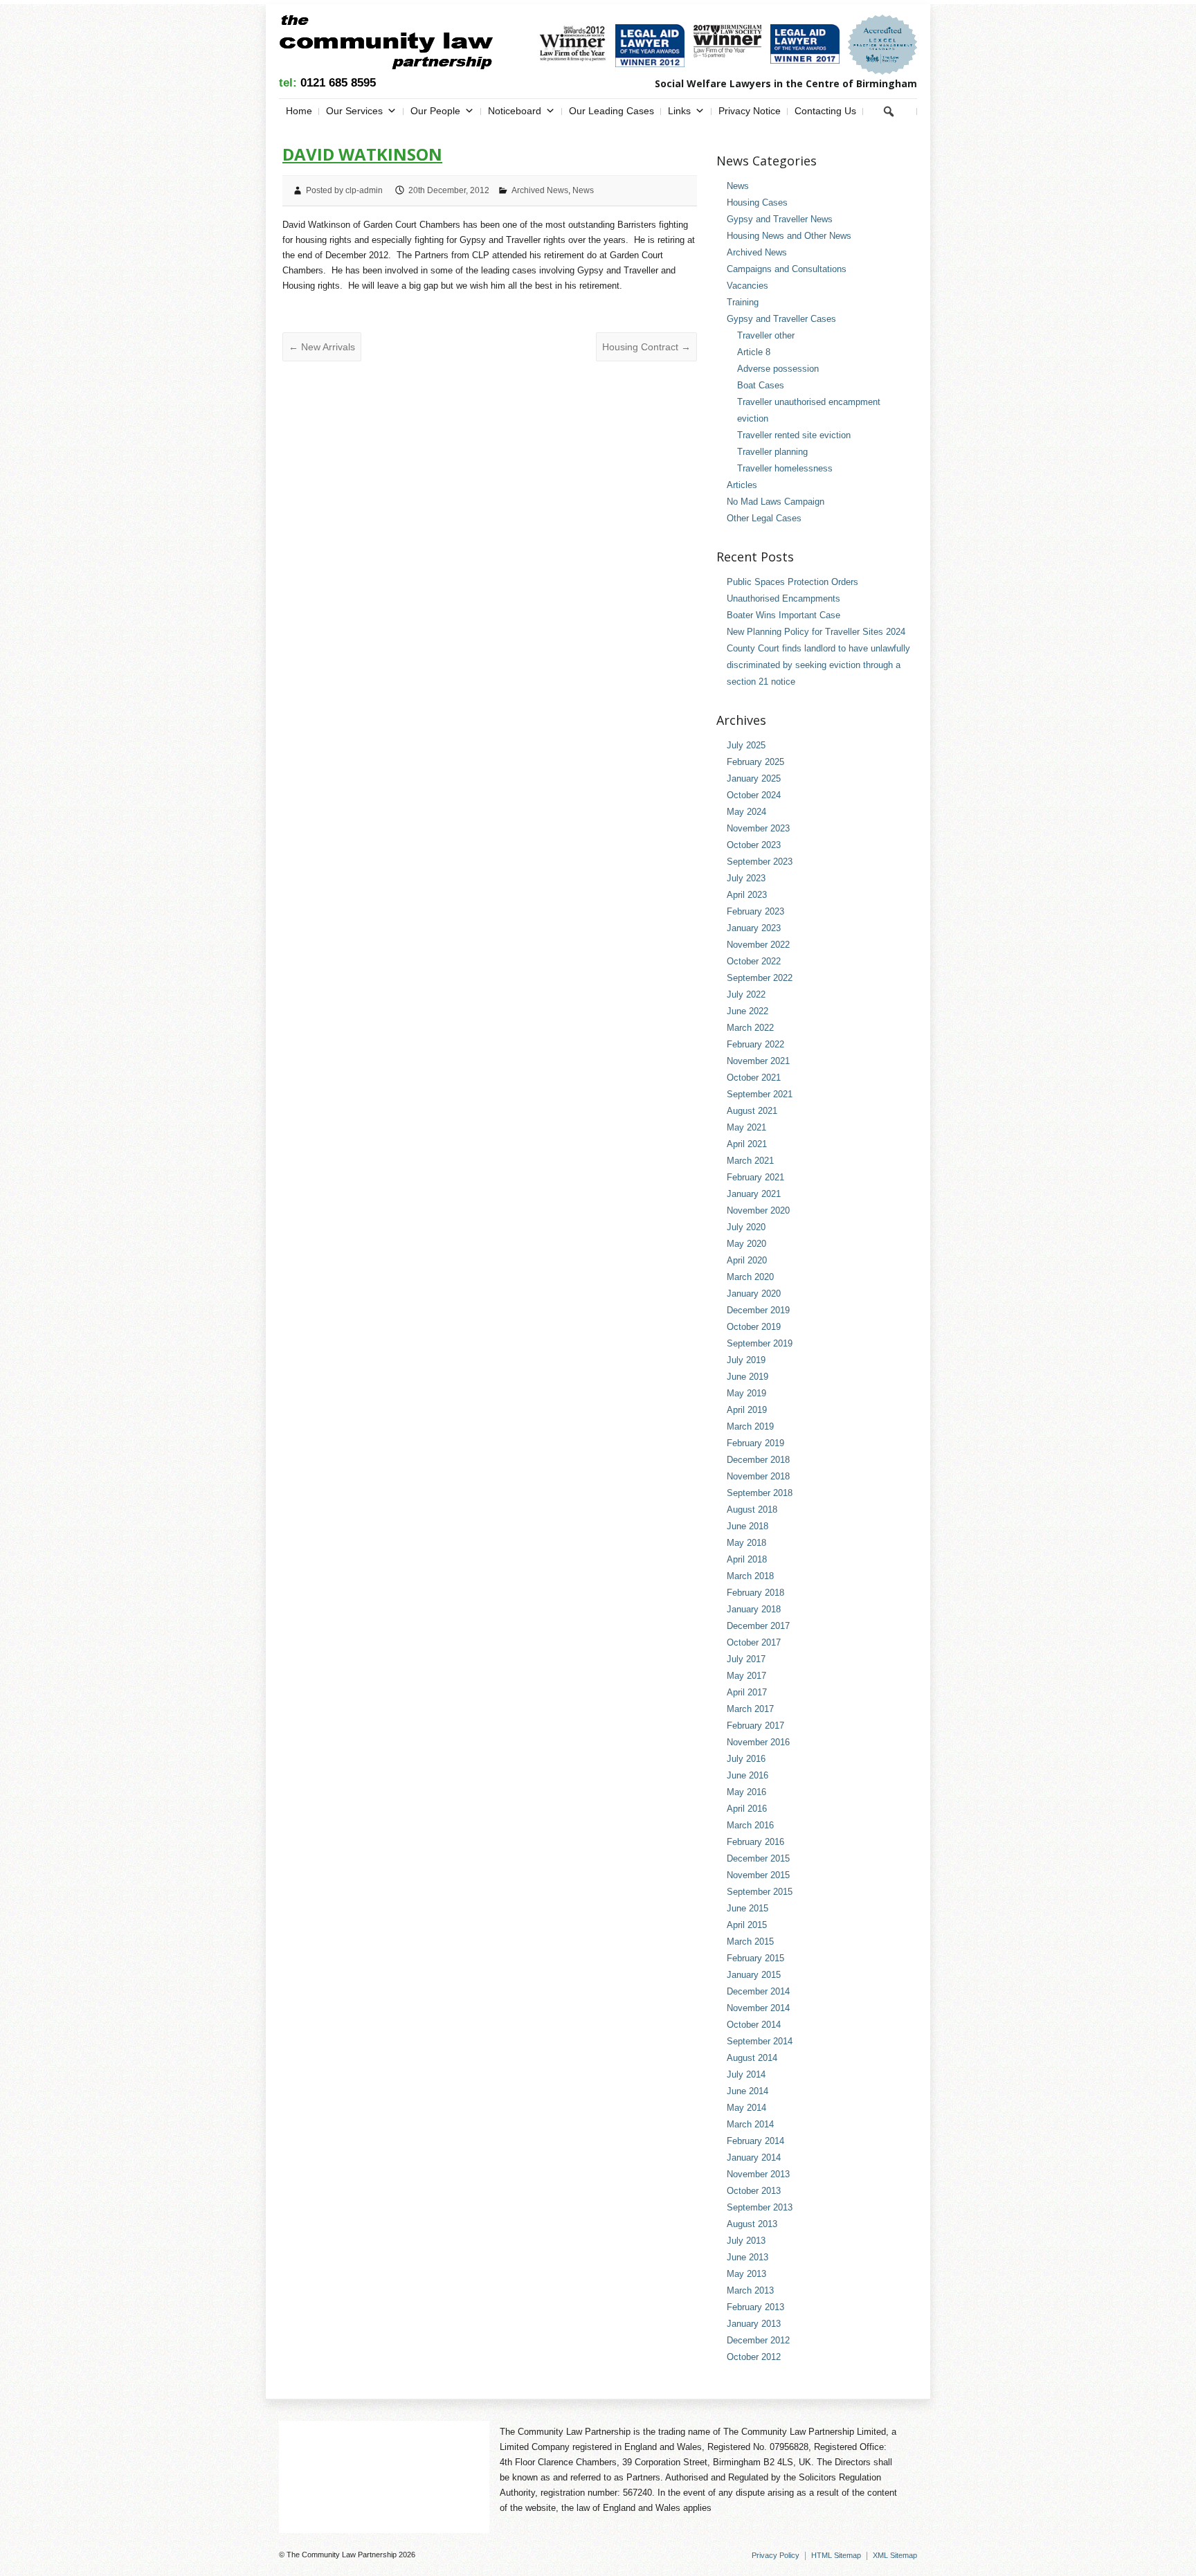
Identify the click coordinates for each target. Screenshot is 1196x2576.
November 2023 (758, 828)
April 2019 (747, 1410)
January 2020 (754, 1294)
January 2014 (754, 2158)
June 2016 (747, 1775)
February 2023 (755, 911)
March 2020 (750, 1277)
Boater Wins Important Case (783, 615)
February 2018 (755, 1593)
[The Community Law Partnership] (386, 45)
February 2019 (755, 1443)
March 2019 (750, 1426)
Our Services (354, 111)
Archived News (540, 190)
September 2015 (760, 1892)
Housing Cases (757, 202)
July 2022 (746, 994)
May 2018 (746, 1543)
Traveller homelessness (785, 468)
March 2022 (750, 1028)
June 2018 (747, 1526)
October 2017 (754, 1642)
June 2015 (747, 1908)
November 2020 (758, 1210)
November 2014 (758, 2008)
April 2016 (747, 1809)
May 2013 (746, 2274)
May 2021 (746, 1127)
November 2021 (758, 1061)
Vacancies (747, 286)
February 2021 (755, 1177)
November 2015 (758, 1875)
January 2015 (754, 1975)
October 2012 (754, 2357)
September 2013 (760, 2207)
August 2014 (752, 2058)
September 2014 (760, 2041)
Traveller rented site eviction (794, 435)
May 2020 (746, 1244)
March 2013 (750, 2290)
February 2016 (755, 1842)
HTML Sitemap (836, 2555)
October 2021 (754, 1078)
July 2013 (746, 2241)
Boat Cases (761, 385)
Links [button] (679, 111)
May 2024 (746, 812)
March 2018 (750, 1576)
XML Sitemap (895, 2555)
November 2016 (758, 1742)
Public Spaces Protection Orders (792, 582)
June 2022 (747, 1011)
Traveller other (766, 335)
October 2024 (754, 795)
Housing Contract (646, 347)
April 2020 (747, 1260)
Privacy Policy (776, 2555)
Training (743, 302)
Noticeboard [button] (515, 111)
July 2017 (746, 1659)
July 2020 (746, 1227)
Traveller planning (772, 452)
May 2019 (746, 1393)
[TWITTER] (908, 111)
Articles (742, 485)
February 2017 (755, 1726)
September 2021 (760, 1094)
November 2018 (758, 1476)
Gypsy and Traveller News (780, 219)
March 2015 (750, 1942)
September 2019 (760, 1343)
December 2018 (758, 1460)
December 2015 (758, 1858)
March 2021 (750, 1161)
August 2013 (752, 2224)
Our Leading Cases (611, 111)
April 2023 (747, 895)
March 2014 (750, 2124)
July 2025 (746, 745)
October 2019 (754, 1327)
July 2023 (746, 878)
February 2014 (755, 2141)
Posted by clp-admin (344, 190)
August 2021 (752, 1111)
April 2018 (747, 1559)
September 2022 (760, 978)
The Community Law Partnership (342, 2555)
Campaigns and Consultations (787, 269)
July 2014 (746, 2074)
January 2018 (754, 1609)
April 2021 (747, 1144)
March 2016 (750, 1825)
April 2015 (747, 1925)
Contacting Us (825, 111)
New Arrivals (322, 347)
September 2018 (760, 1493)
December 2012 (758, 2340)
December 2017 (758, 1626)
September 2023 (760, 862)
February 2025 (755, 762)
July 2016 (746, 1759)
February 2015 (755, 1958)
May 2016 (746, 1792)
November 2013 (758, 2174)
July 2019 (746, 1360)
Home (299, 111)
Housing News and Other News (789, 236)
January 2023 (754, 928)
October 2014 (754, 2025)
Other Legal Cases (764, 518)
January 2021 (754, 1194)
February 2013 (755, 2307)
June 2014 (747, 2091)
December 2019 (758, 1310)
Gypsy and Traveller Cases (781, 319)
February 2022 (755, 1044)
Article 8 (754, 352)
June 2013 (747, 2257)
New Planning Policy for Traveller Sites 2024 (816, 632)
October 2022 (754, 961)
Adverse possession (778, 369)
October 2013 (754, 2191)
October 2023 (754, 845)
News (583, 190)
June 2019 (747, 1377)
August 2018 (752, 1510)
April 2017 (747, 1692)
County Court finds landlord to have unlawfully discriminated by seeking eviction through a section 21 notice (818, 665)
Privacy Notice (750, 111)
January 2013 (754, 2324)
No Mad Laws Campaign (776, 502)
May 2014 (746, 2108)
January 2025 (754, 778)
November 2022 (758, 945)
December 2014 (758, 1991)
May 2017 (746, 1676)
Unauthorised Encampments (783, 598)
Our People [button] (435, 111)
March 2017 (750, 1709)
